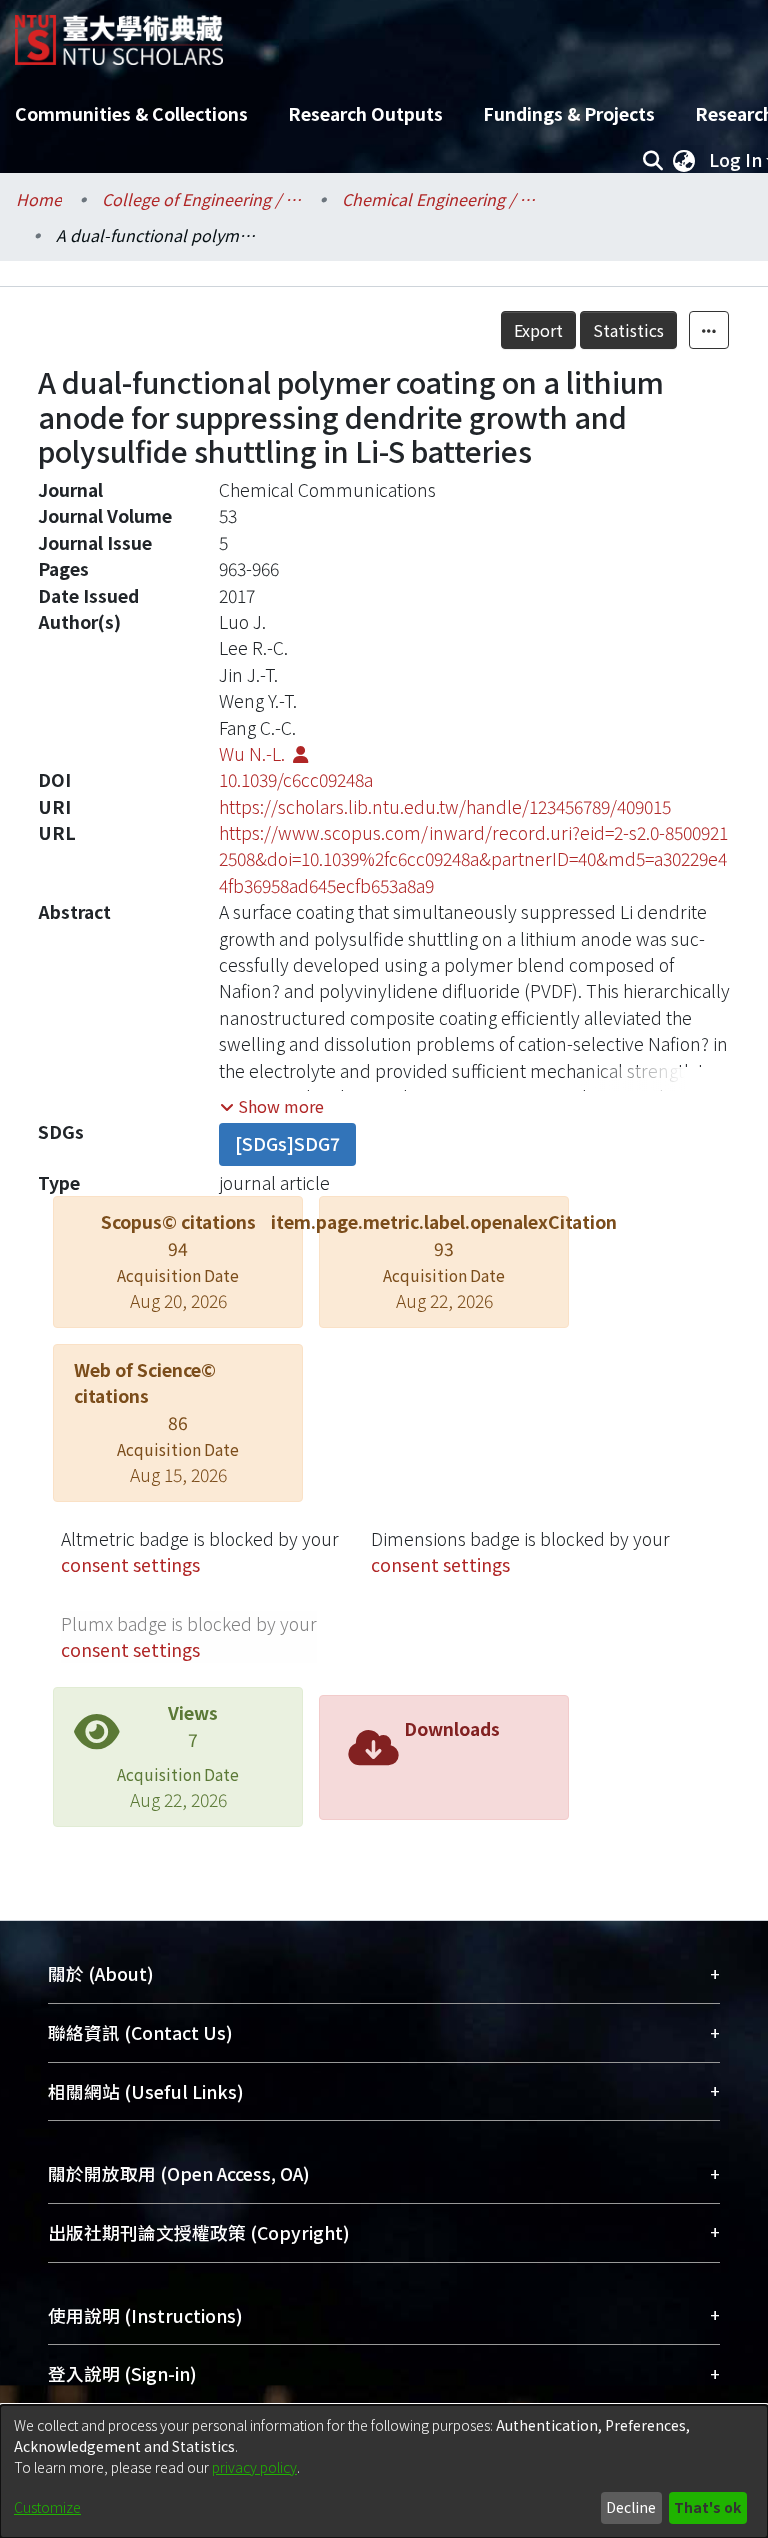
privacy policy (254, 2467)
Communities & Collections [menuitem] (131, 113)
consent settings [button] (130, 1564)
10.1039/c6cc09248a (296, 779)
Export (538, 330)
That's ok (707, 2507)
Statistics (628, 330)
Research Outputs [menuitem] (365, 113)
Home (39, 199)
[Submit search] (652, 160)
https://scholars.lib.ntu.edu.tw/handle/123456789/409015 (445, 806)
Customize (47, 2507)
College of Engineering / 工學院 (202, 199)
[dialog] (384, 2471)
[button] (272, 1106)
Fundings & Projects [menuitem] (569, 113)
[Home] (119, 32)
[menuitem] (684, 160)
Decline (631, 2507)
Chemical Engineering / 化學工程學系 (442, 199)
